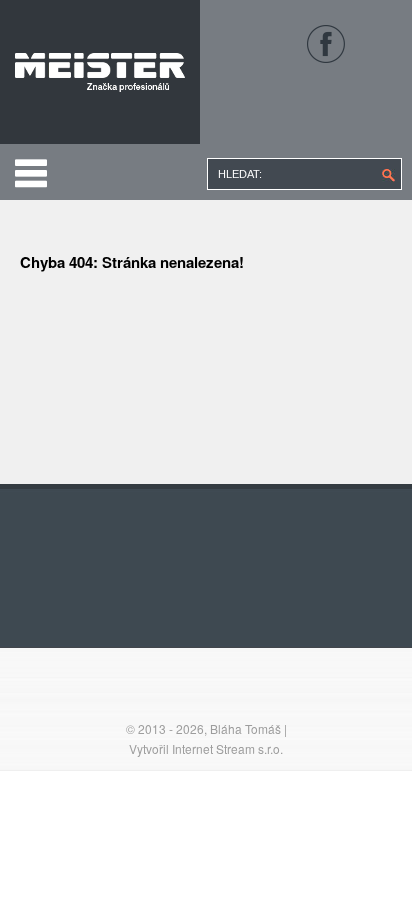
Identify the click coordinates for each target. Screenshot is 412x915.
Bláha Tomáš (245, 728)
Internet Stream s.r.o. (227, 748)
